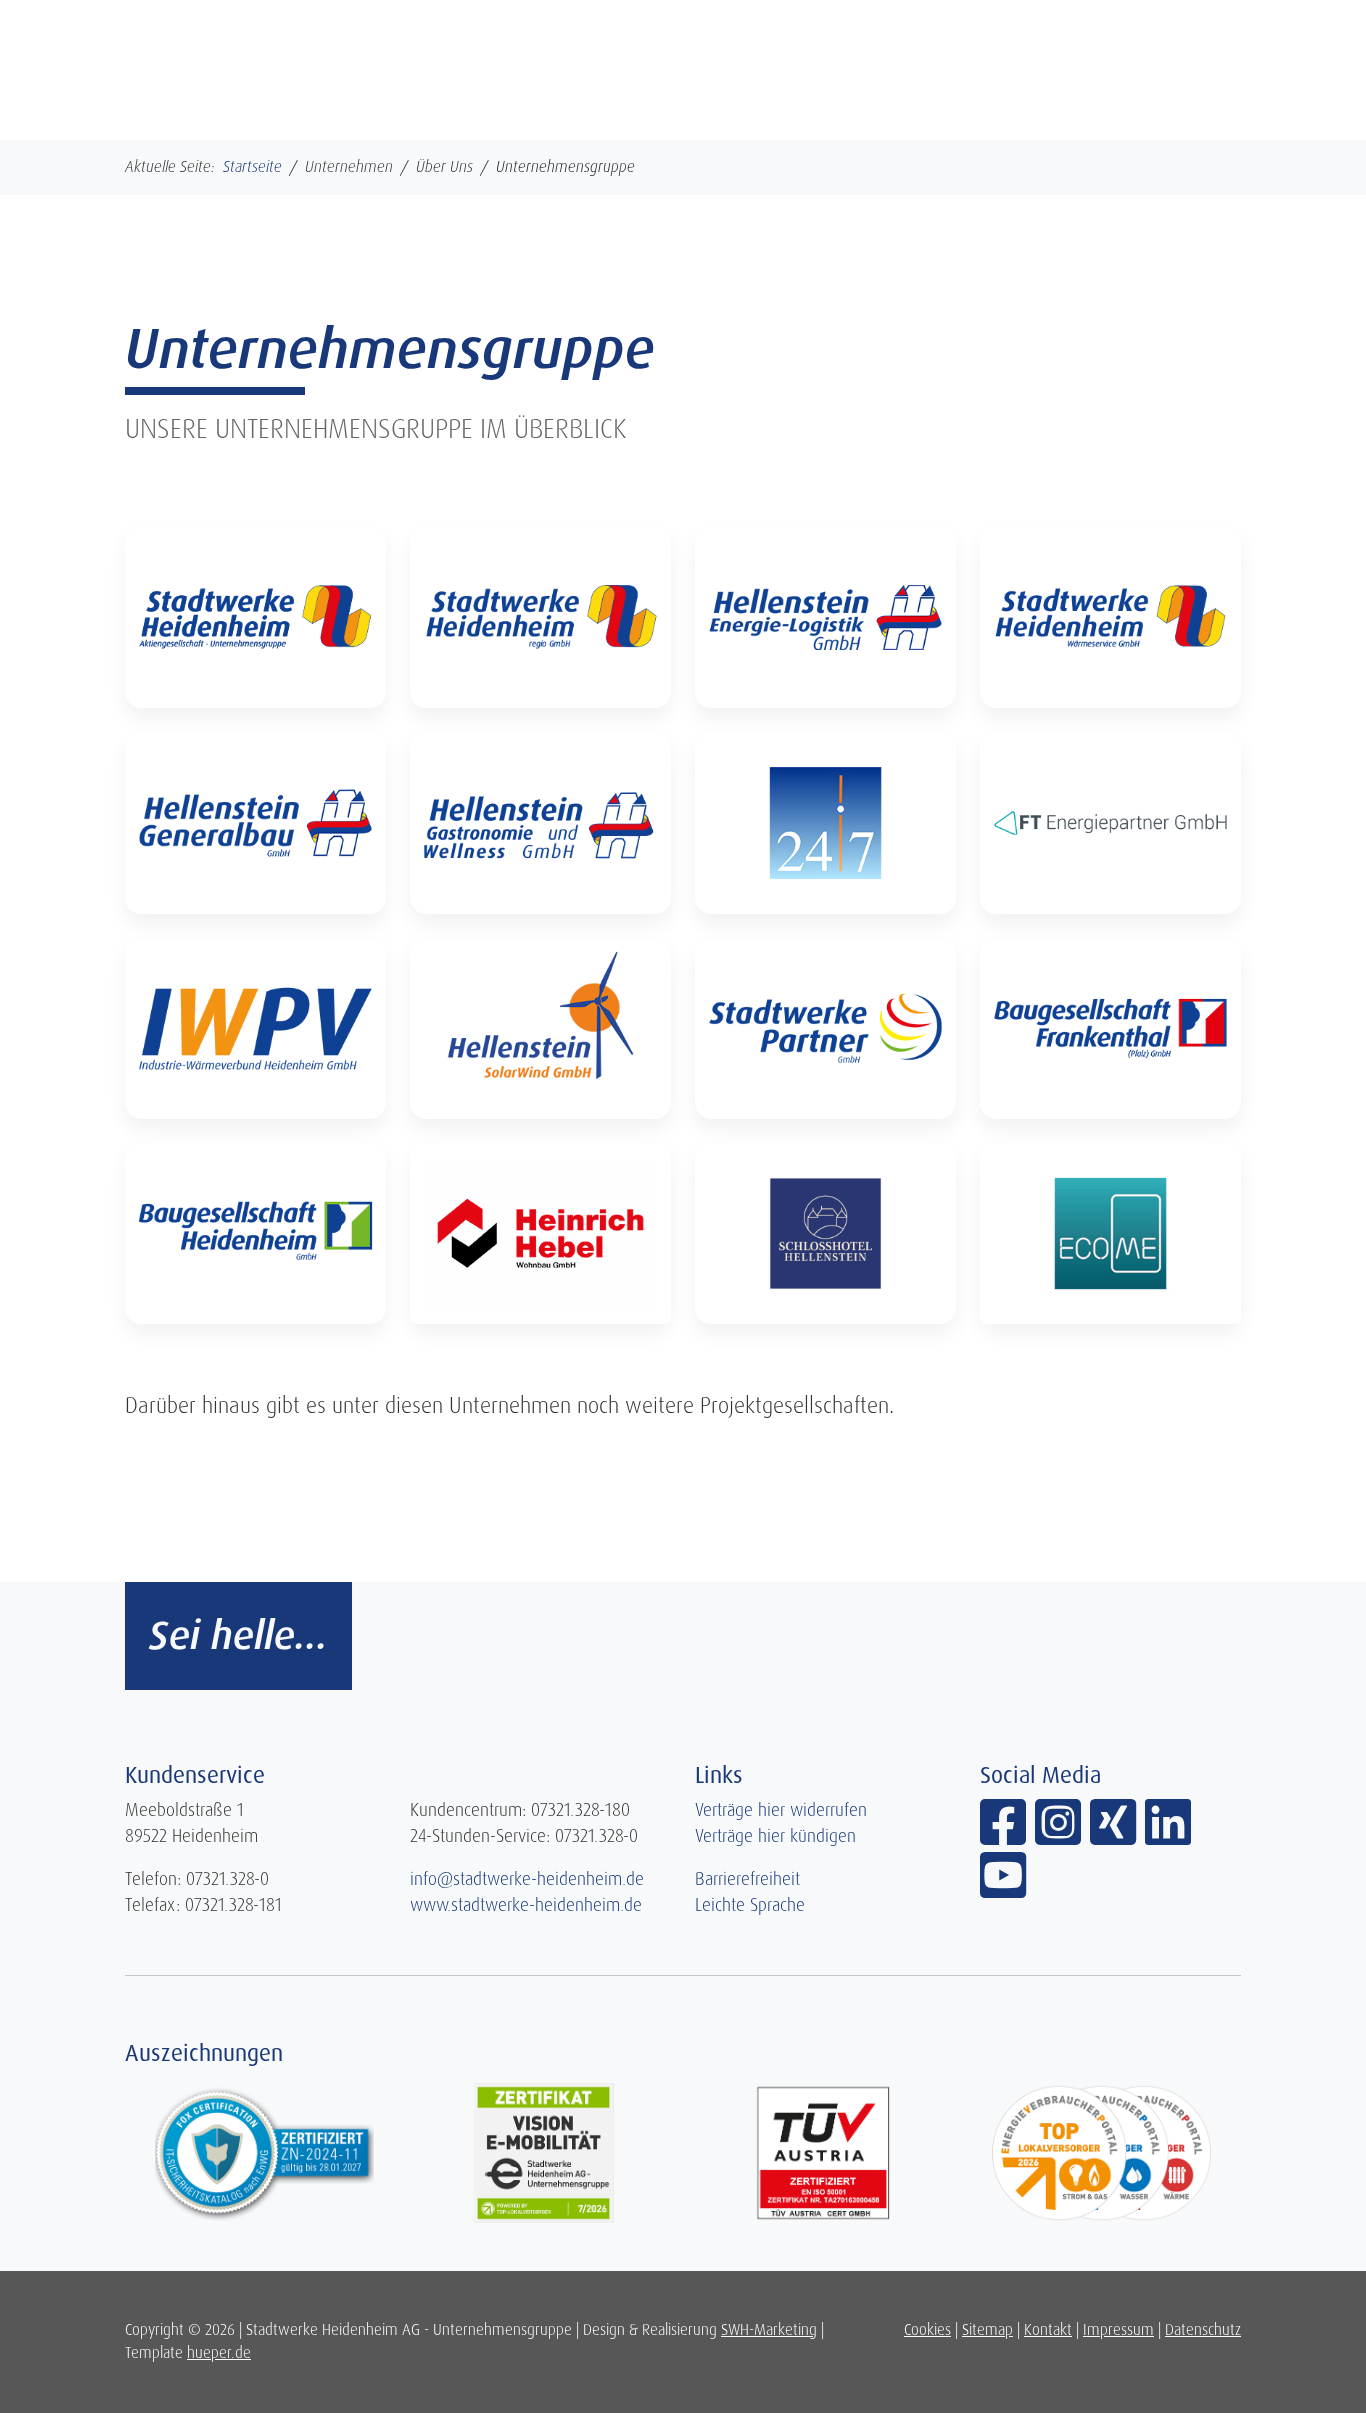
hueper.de (219, 2353)
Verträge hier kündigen (775, 1836)
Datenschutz (1203, 2330)
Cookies (927, 2330)
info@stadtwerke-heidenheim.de (527, 1879)
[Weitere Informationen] (255, 617)
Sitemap (987, 2330)
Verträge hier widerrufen (781, 1810)
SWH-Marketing (769, 2330)
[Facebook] (1007, 1836)
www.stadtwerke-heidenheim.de (526, 1905)
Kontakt (1048, 2330)
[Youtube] (1005, 1889)
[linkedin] (1170, 1836)
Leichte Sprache (750, 1905)
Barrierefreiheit (747, 1879)
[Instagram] (1062, 1836)
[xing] (1117, 1836)
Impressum (1118, 2330)
